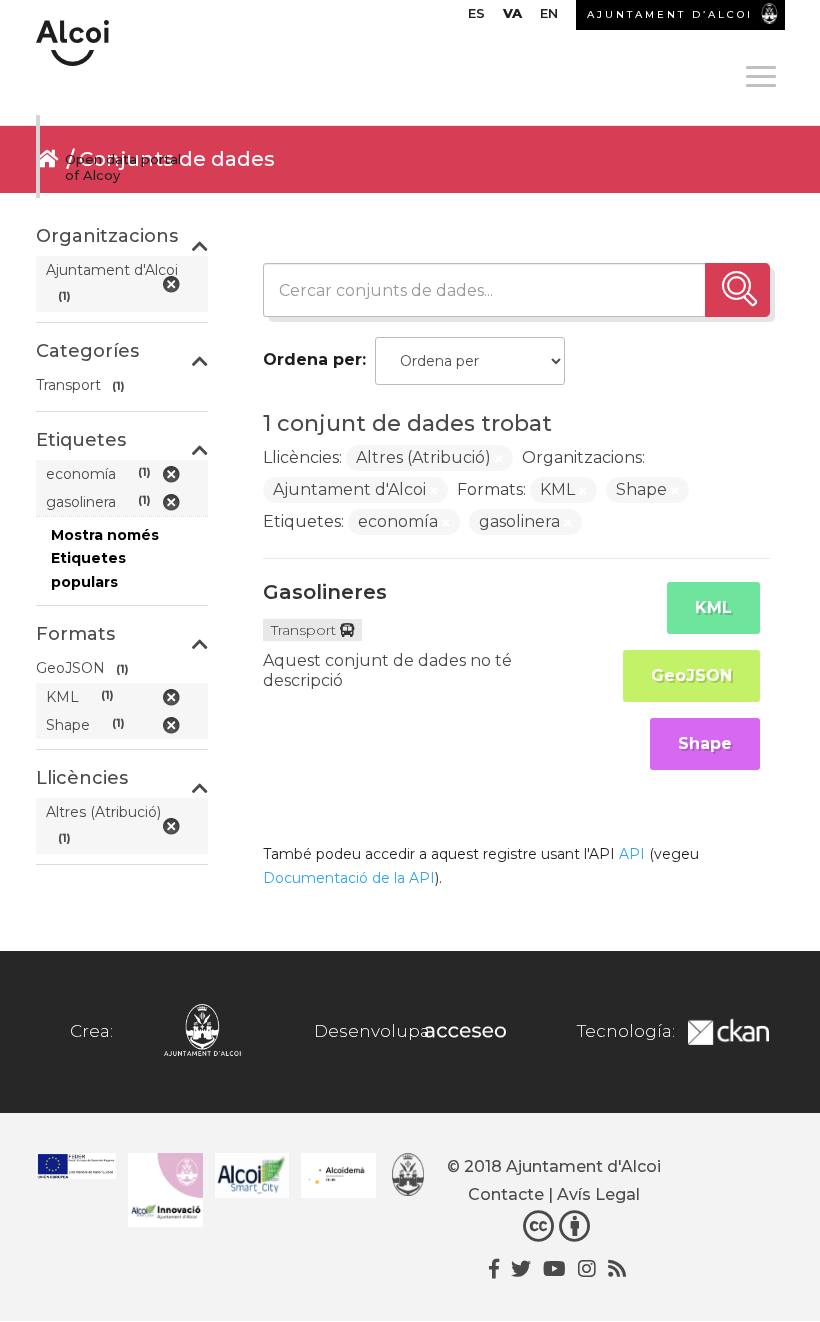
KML (713, 607)
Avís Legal (598, 1194)
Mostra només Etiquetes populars (105, 559)
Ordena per (312, 359)
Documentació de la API (349, 878)
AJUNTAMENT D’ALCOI (670, 14)
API (632, 854)
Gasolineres (325, 592)
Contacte (506, 1194)
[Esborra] (499, 459)
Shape (705, 743)
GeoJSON (691, 675)
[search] (737, 290)
